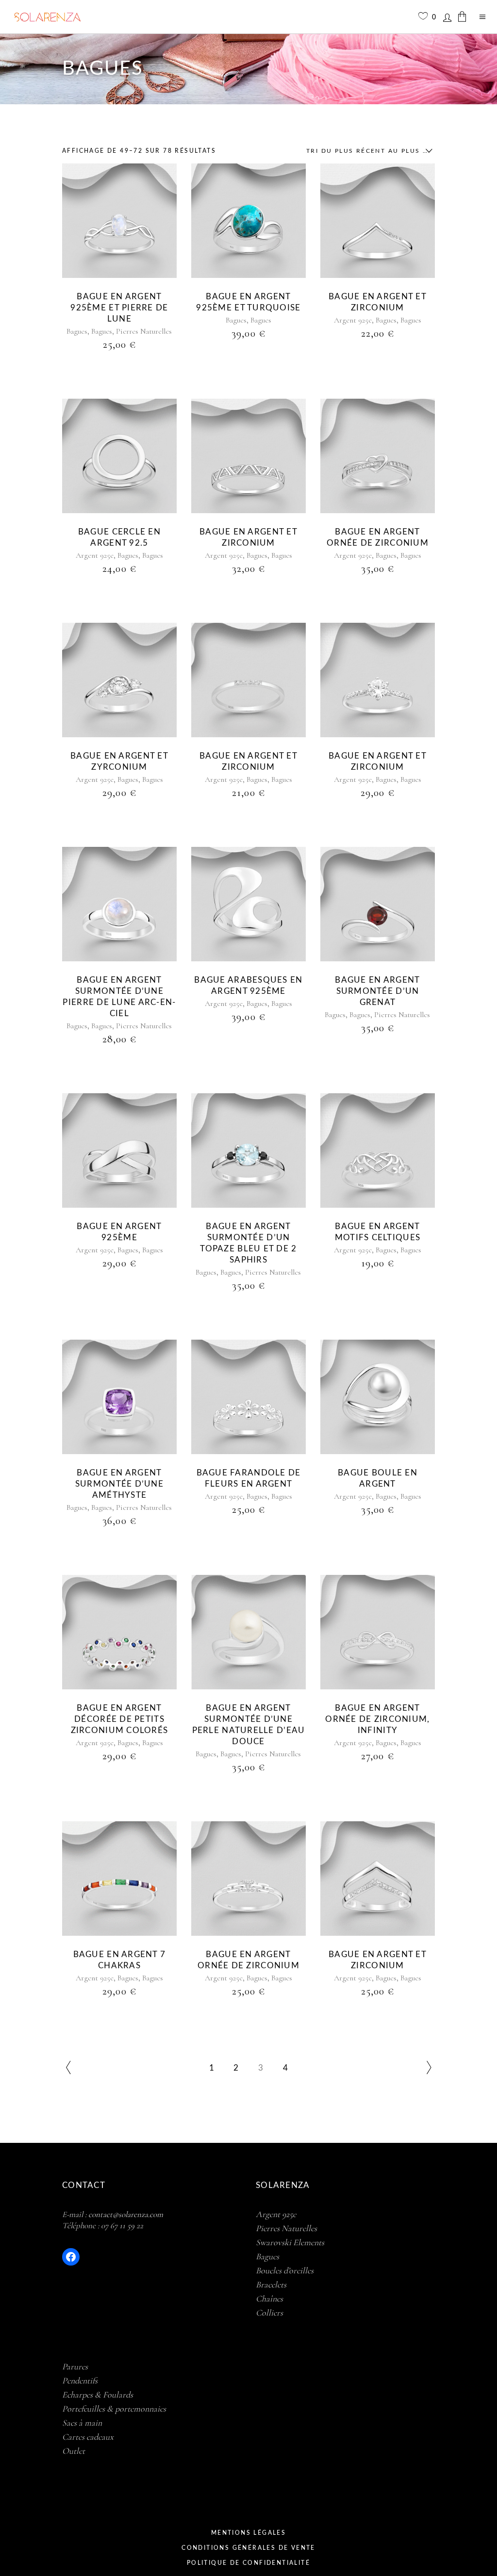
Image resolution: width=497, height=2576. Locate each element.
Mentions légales (248, 2533)
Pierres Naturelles (144, 331)
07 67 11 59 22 (122, 2226)
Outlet (74, 2451)
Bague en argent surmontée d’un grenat (377, 991)
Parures (75, 2366)
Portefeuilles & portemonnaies (114, 2409)
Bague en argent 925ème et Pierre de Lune (119, 308)
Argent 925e (353, 320)
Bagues (77, 331)
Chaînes (269, 2299)
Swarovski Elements (290, 2242)
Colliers (269, 2313)
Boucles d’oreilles (285, 2270)
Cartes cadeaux (88, 2437)
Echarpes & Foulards (98, 2395)
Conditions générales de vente (248, 2548)
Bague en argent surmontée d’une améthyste (119, 1484)
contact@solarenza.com (126, 2214)
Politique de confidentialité (248, 2563)
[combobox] (367, 151)
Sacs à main (82, 2423)
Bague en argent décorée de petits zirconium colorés (120, 1719)
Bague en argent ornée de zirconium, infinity (377, 1719)
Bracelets (271, 2284)
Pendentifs (80, 2381)
